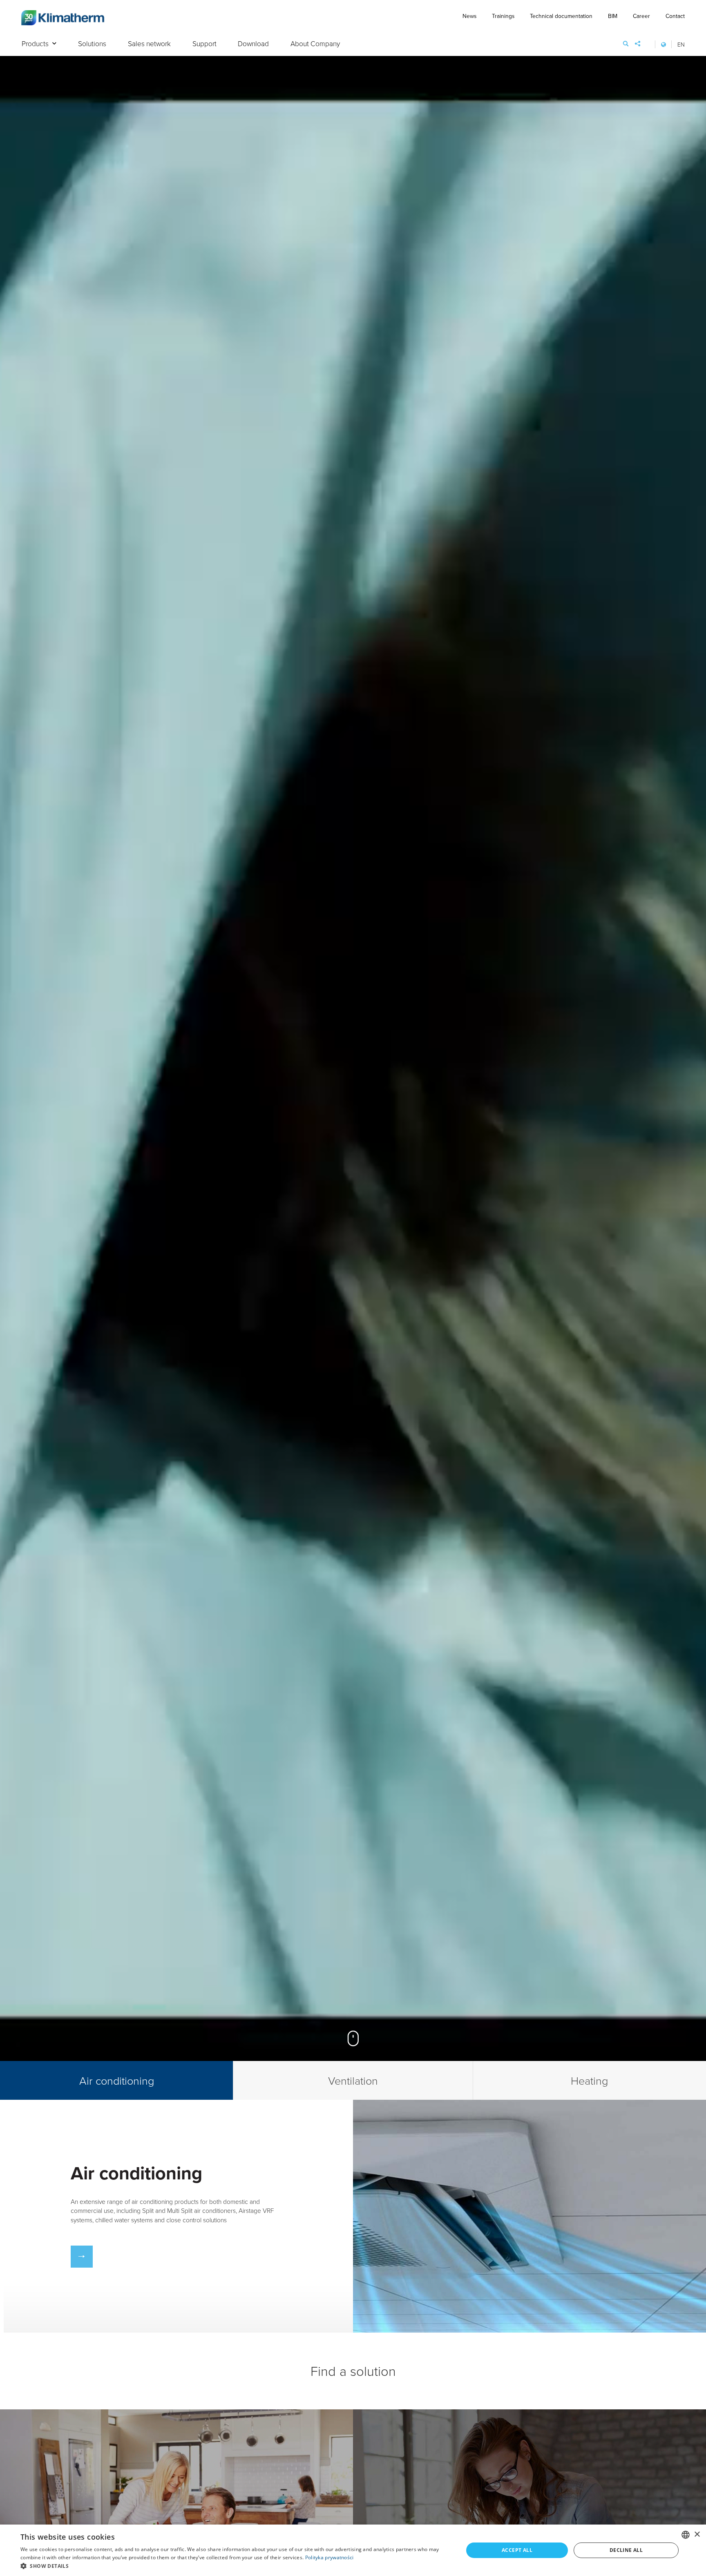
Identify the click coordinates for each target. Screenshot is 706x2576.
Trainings (503, 16)
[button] (235, 2566)
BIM (613, 16)
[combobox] (686, 2535)
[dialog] (353, 2550)
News (469, 16)
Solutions (92, 44)
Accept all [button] (517, 2550)
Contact (675, 16)
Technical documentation (561, 16)
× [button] (697, 2535)
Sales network (149, 44)
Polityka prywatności (330, 2557)
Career (641, 16)
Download (253, 44)
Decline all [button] (626, 2550)
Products (35, 44)
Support (204, 44)
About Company (315, 44)
